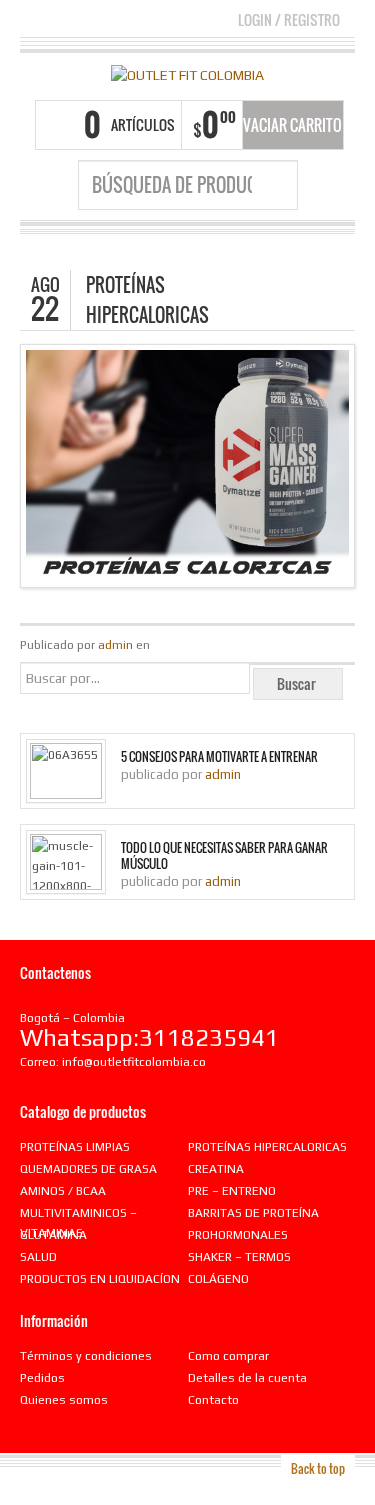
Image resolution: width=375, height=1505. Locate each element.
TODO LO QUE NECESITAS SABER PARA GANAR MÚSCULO (224, 856)
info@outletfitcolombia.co (134, 1062)
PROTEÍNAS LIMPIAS (75, 1147)
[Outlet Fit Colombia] (187, 74)
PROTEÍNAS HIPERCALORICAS (267, 1147)
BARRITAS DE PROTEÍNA (253, 1213)
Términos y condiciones (86, 1356)
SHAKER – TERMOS (239, 1257)
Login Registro (289, 19)
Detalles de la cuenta (247, 1378)
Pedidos (42, 1378)
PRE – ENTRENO (232, 1191)
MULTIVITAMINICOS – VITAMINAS (78, 1223)
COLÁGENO (218, 1279)
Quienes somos (64, 1400)
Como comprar (228, 1356)
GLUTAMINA (53, 1235)
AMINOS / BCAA (63, 1191)
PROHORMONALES (238, 1235)
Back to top (318, 1468)
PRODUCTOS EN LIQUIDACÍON (100, 1279)
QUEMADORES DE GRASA (88, 1169)
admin (115, 645)
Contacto (213, 1400)
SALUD (38, 1257)
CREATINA (216, 1169)
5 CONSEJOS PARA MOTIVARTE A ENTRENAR (219, 757)
